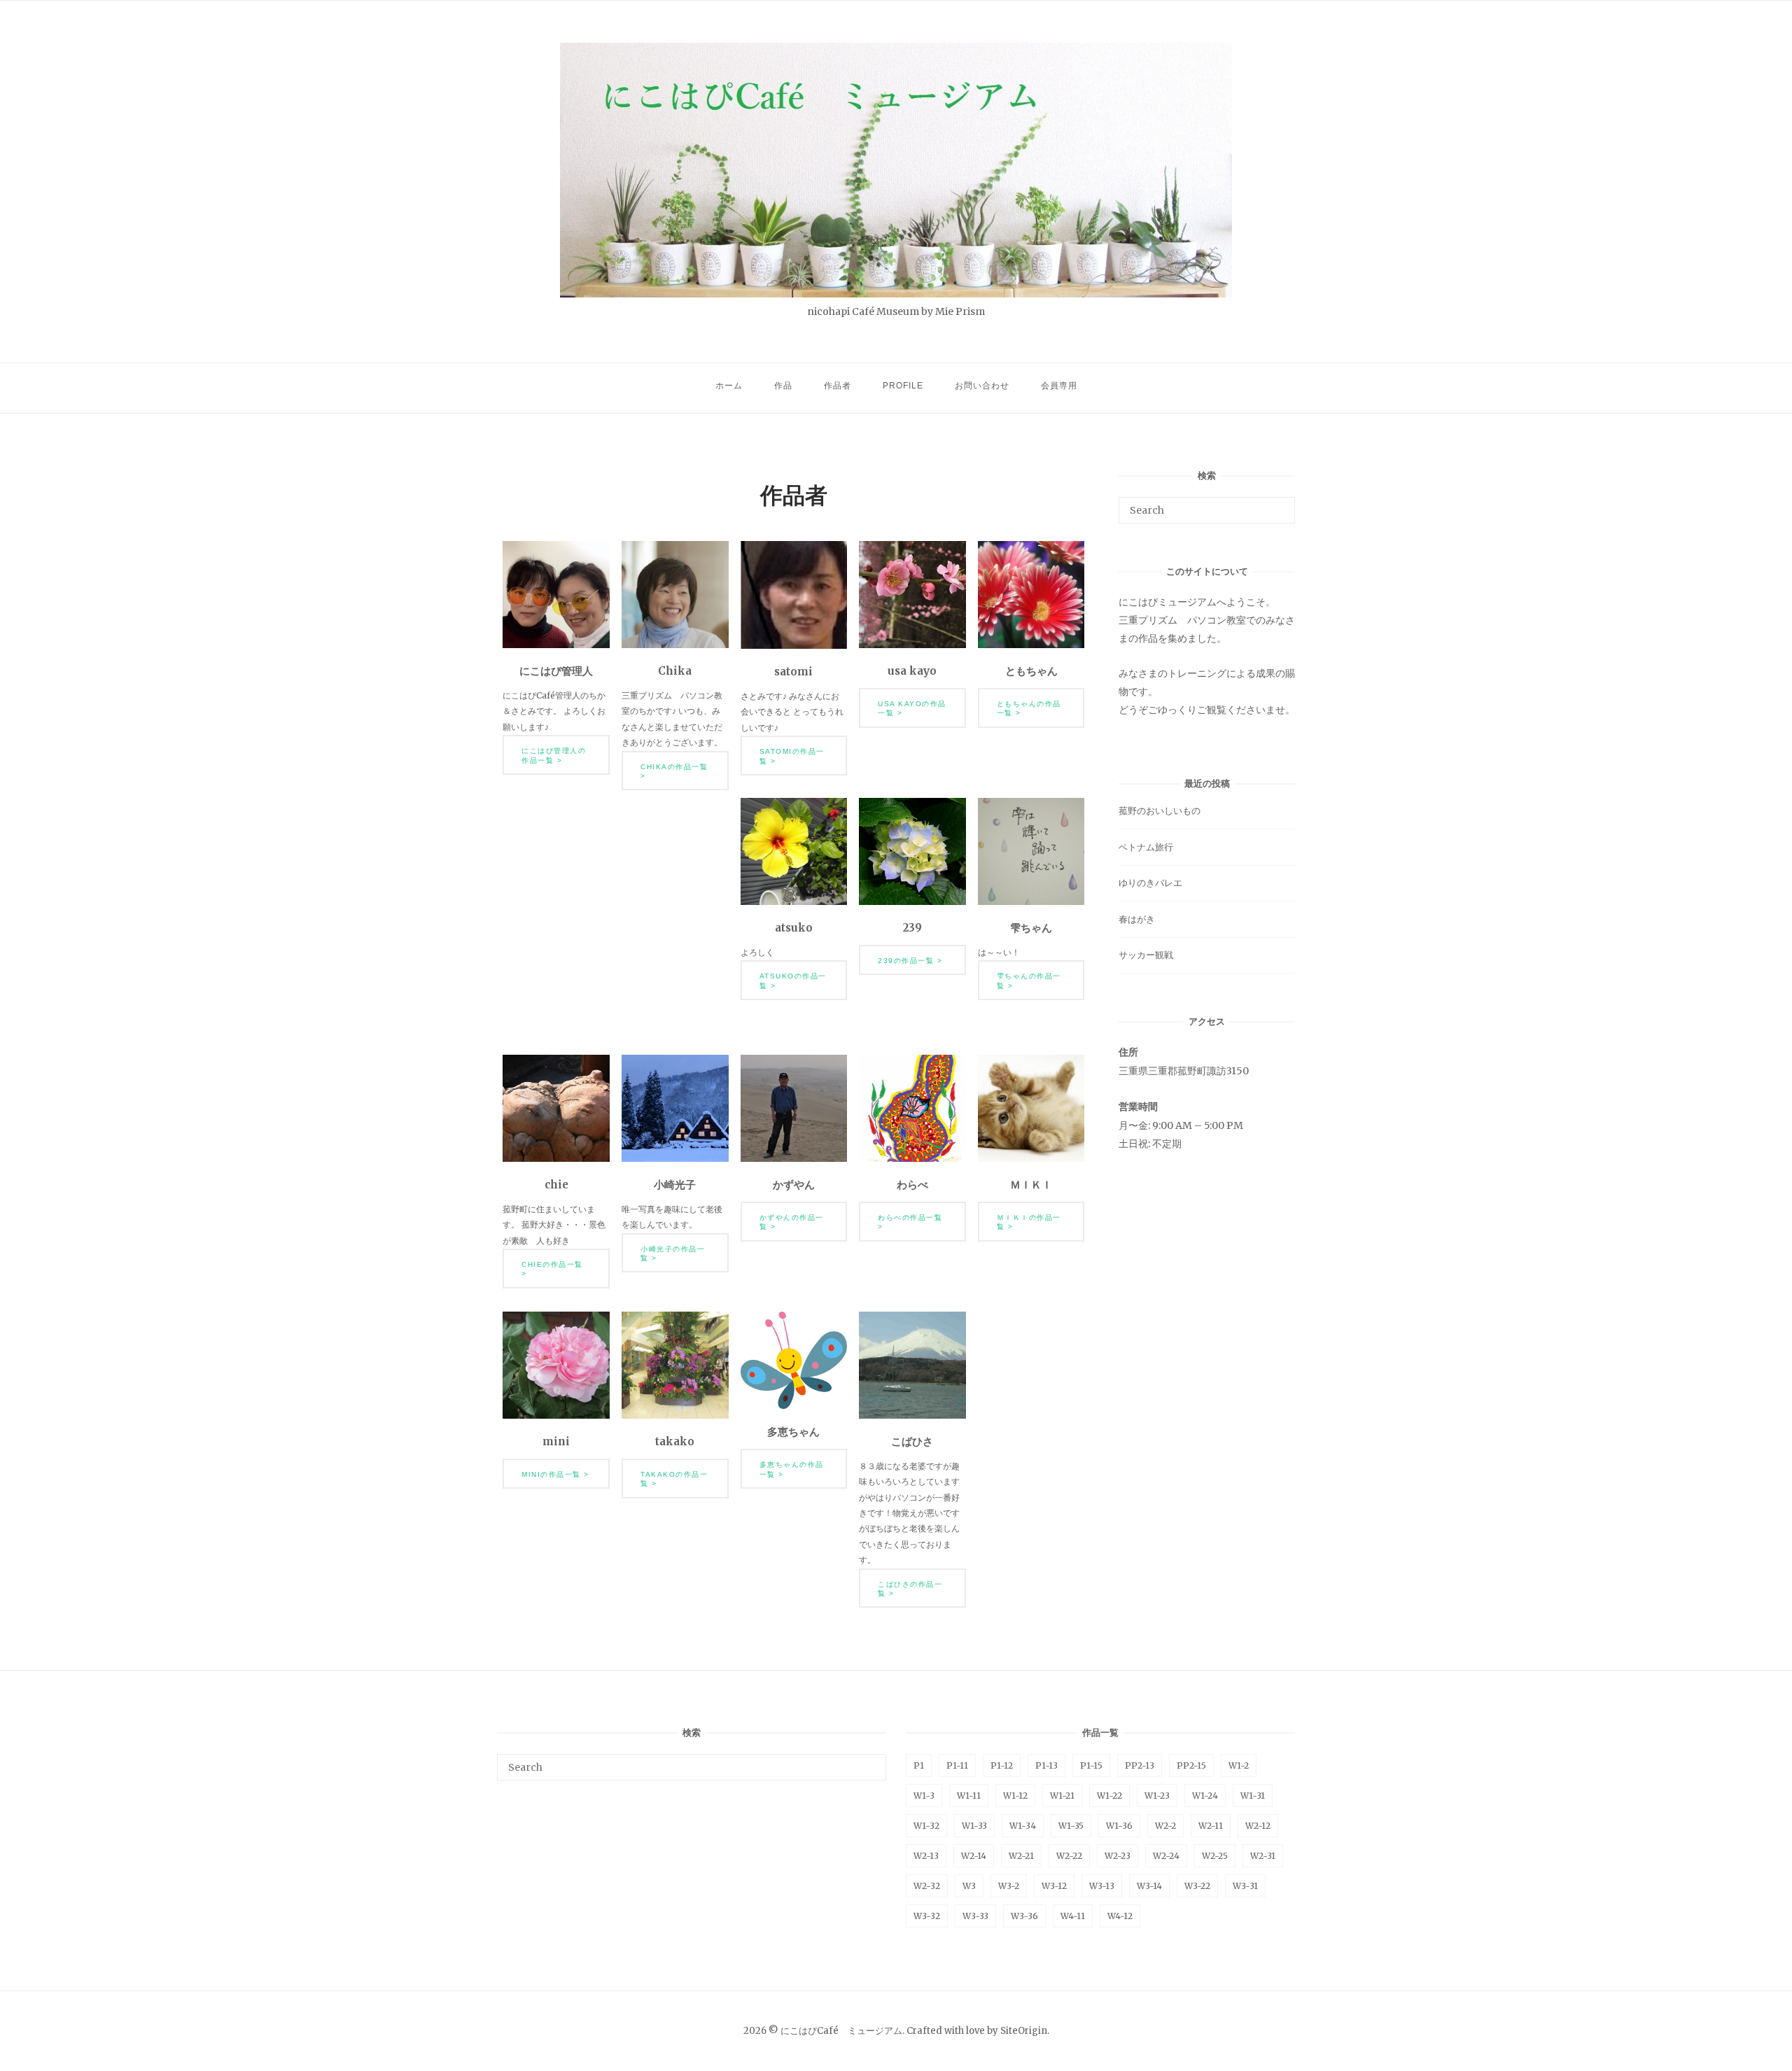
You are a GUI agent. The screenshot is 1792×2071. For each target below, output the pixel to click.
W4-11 (1073, 1916)
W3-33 (975, 1916)
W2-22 (1069, 1856)
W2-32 (927, 1886)
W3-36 (1024, 1916)
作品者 (838, 386)
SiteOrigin (1024, 2031)
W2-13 (926, 1856)
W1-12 (1015, 1796)
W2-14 (974, 1856)
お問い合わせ (982, 386)
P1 (919, 1765)
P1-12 (1002, 1765)
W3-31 (1245, 1886)
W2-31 (1263, 1856)
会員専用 (1059, 386)
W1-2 (1239, 1765)
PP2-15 (1191, 1765)
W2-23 (1118, 1856)
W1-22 (1109, 1796)
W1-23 (1157, 1796)
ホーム (729, 386)
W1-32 (926, 1826)
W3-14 (1149, 1886)
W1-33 (974, 1826)
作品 (783, 386)
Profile (903, 386)
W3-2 (1009, 1886)
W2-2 (1165, 1826)
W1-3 (924, 1796)
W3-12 (1054, 1886)
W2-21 (1021, 1856)
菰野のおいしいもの (1160, 811)
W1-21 (1062, 1796)
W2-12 (1258, 1826)
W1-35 (1071, 1826)
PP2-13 (1140, 1765)
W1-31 (1253, 1796)
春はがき (1137, 919)
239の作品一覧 (906, 961)
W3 (969, 1886)
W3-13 (1102, 1886)
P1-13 (1046, 1765)
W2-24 (1166, 1856)
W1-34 (1023, 1826)
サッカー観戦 (1146, 955)
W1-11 (969, 1796)
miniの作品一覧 (551, 1474)
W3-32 (927, 1916)
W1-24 (1205, 1796)
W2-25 (1215, 1856)
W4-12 (1120, 1916)
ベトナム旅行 (1146, 847)
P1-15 (1091, 1765)
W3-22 (1197, 1886)
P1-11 (957, 1765)
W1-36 (1119, 1826)
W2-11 (1211, 1826)
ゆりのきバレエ (1150, 883)
